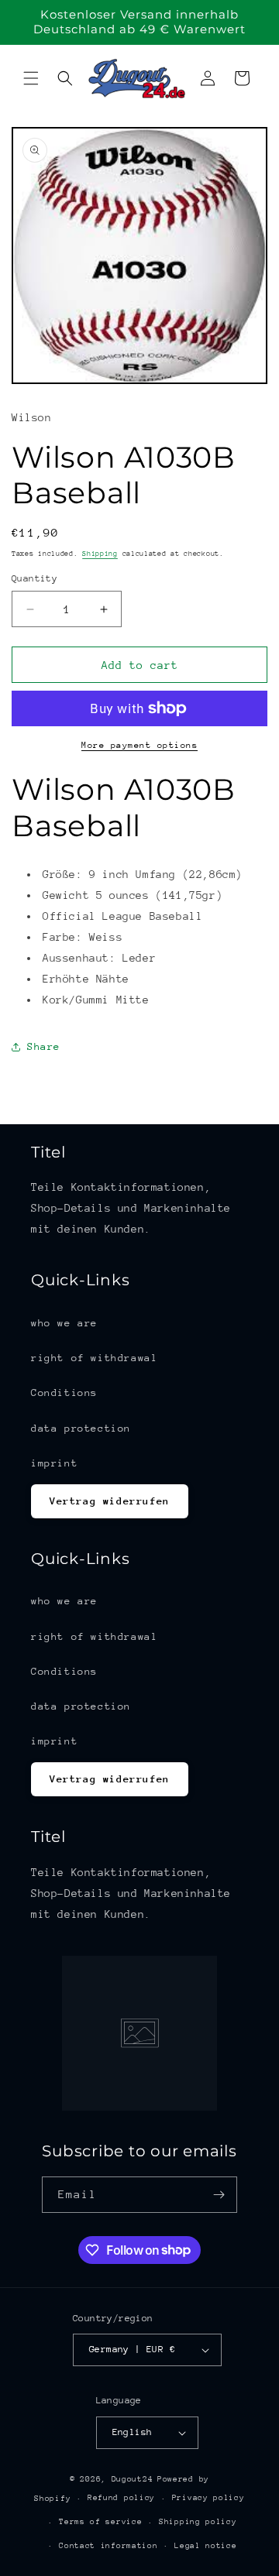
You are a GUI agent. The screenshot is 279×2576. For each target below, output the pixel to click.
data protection (81, 1428)
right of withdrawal (94, 1358)
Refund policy (121, 2498)
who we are (64, 1323)
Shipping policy (198, 2522)
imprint (54, 1463)
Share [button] (44, 1046)
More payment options (139, 745)
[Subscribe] (219, 2195)
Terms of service (100, 2522)
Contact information (108, 2546)
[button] (31, 78)
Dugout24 (133, 2479)
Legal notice (205, 2546)
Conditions (64, 1393)
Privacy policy (208, 2498)
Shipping (100, 553)
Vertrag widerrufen (110, 1501)
